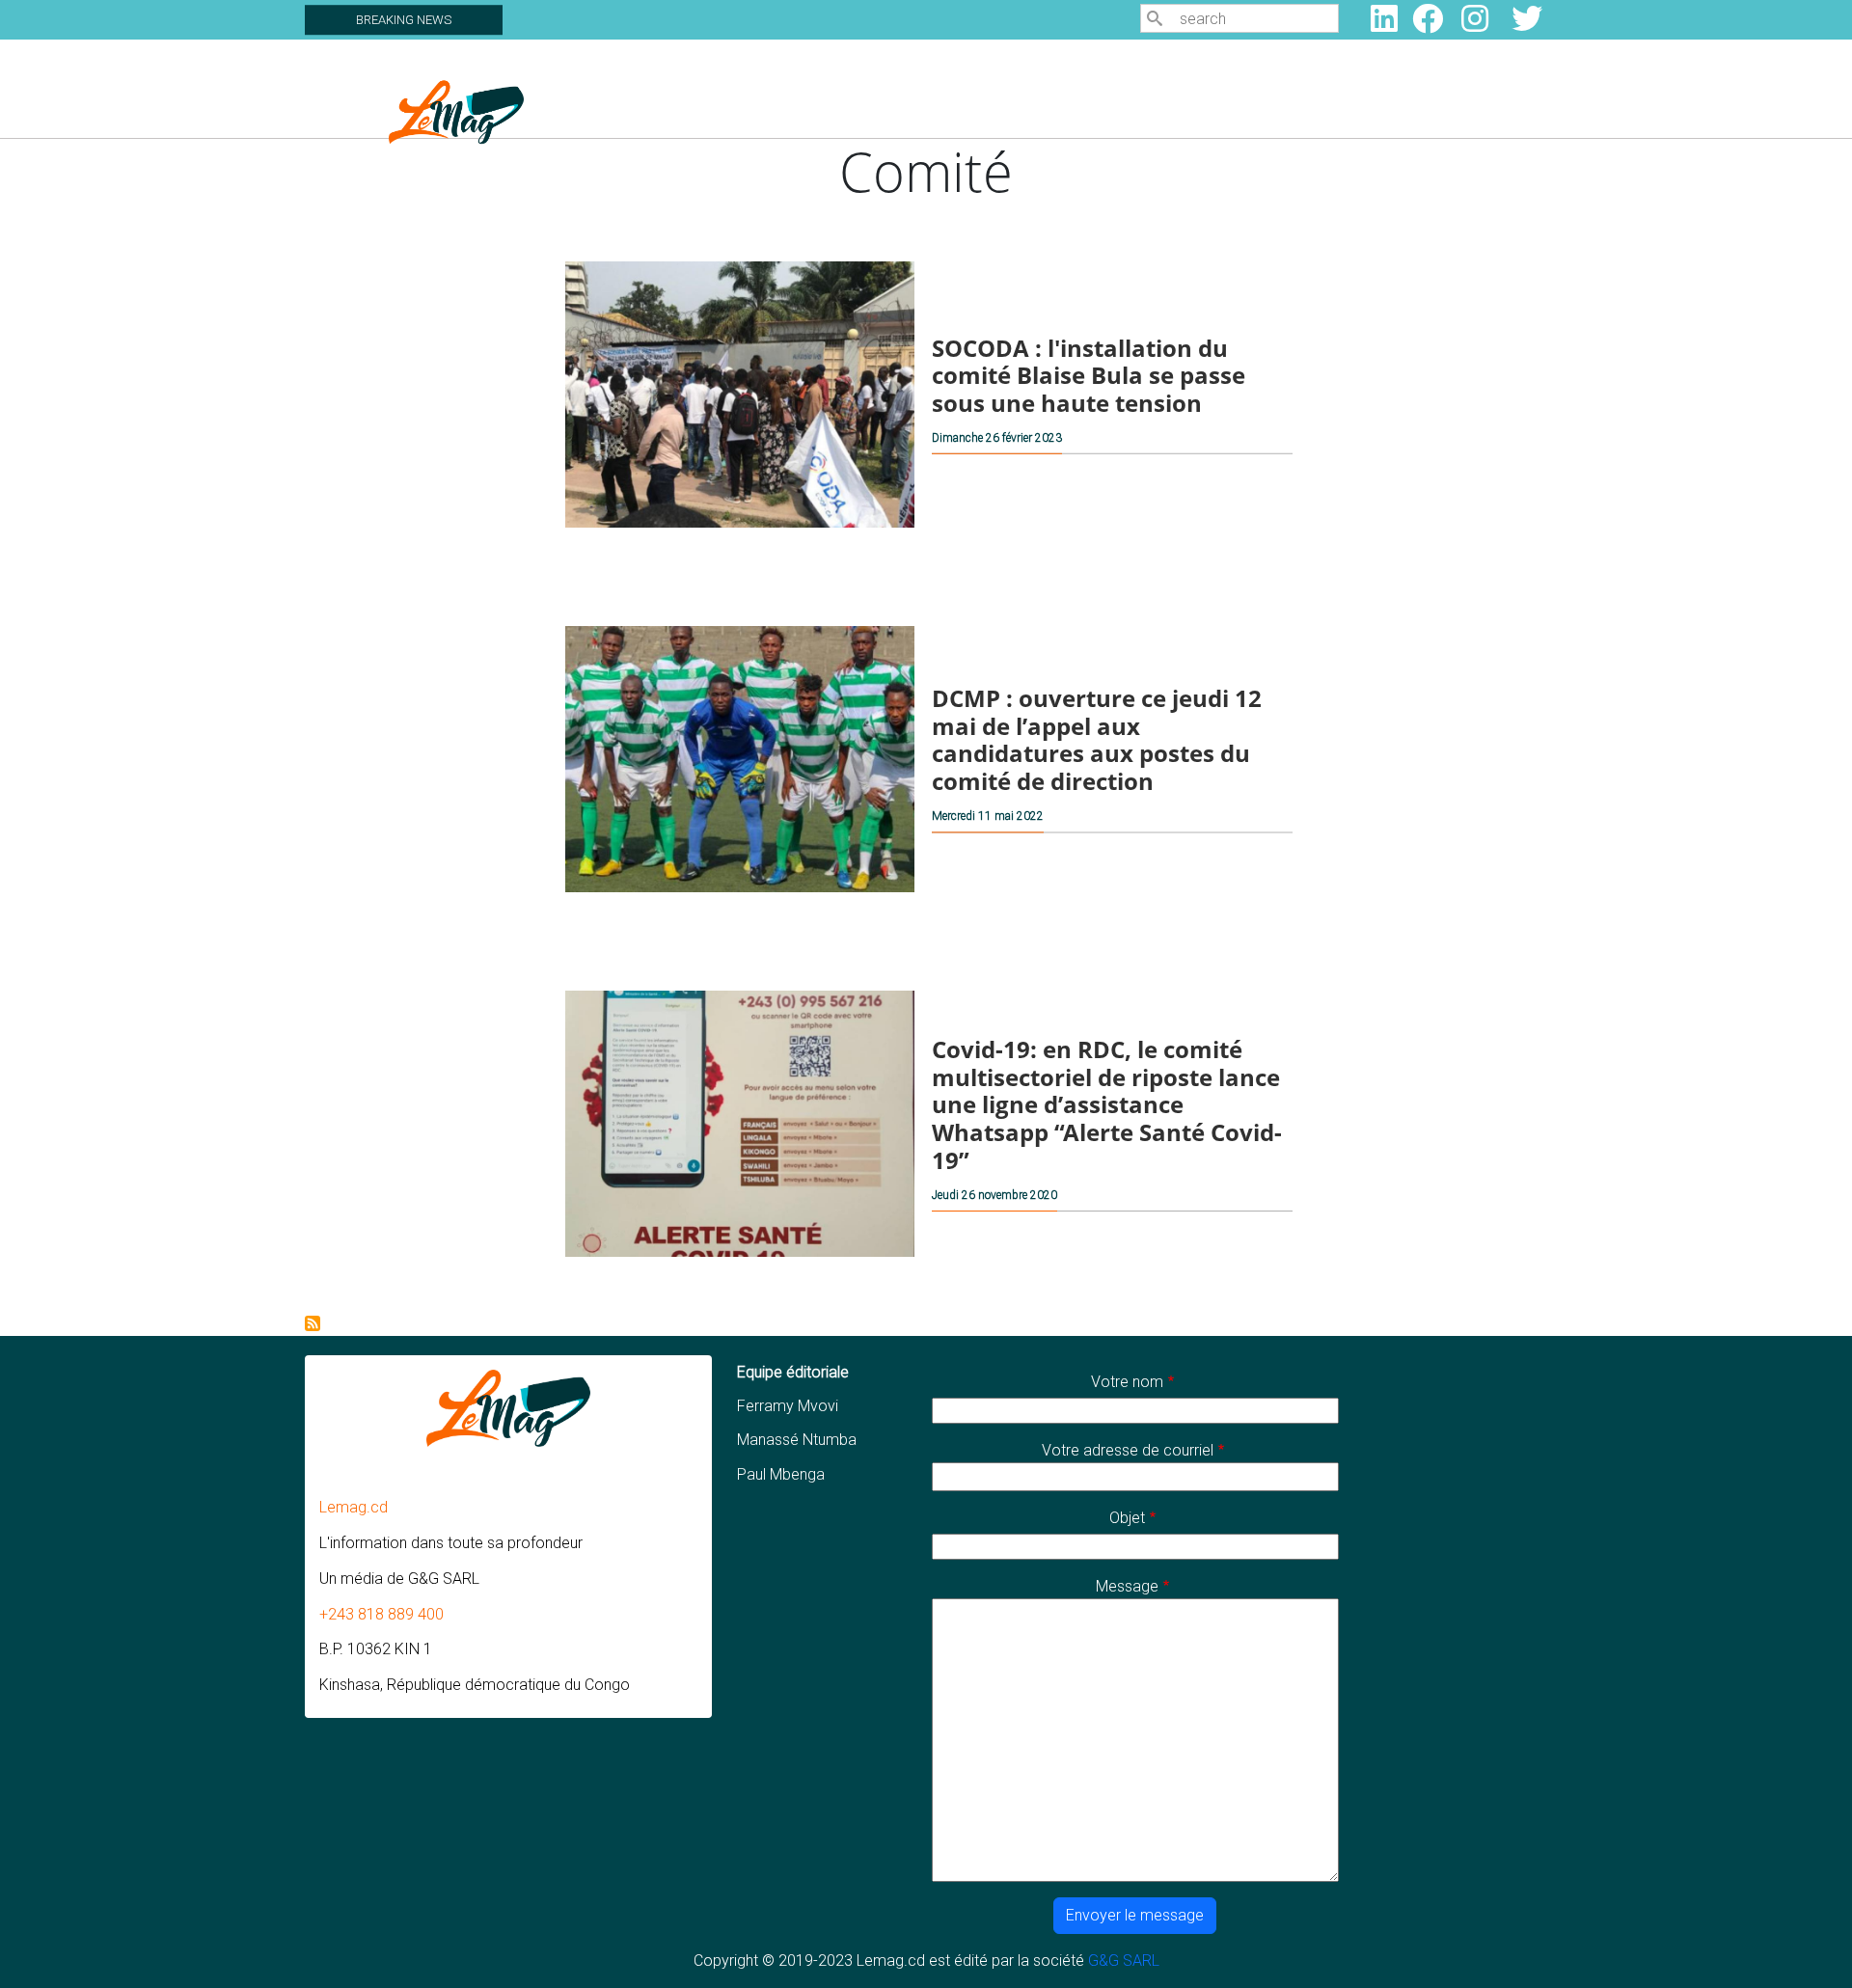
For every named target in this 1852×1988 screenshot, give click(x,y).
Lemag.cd (354, 1507)
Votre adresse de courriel (1128, 1450)
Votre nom (1127, 1382)
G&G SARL (1124, 1961)
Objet (1127, 1518)
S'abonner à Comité (313, 1323)
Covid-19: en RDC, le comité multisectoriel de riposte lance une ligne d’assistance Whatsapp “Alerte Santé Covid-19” (1107, 1104)
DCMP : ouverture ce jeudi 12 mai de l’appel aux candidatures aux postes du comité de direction (1097, 739)
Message (1127, 1586)
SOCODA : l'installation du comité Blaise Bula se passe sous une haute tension (1089, 375)
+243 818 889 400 (381, 1614)
